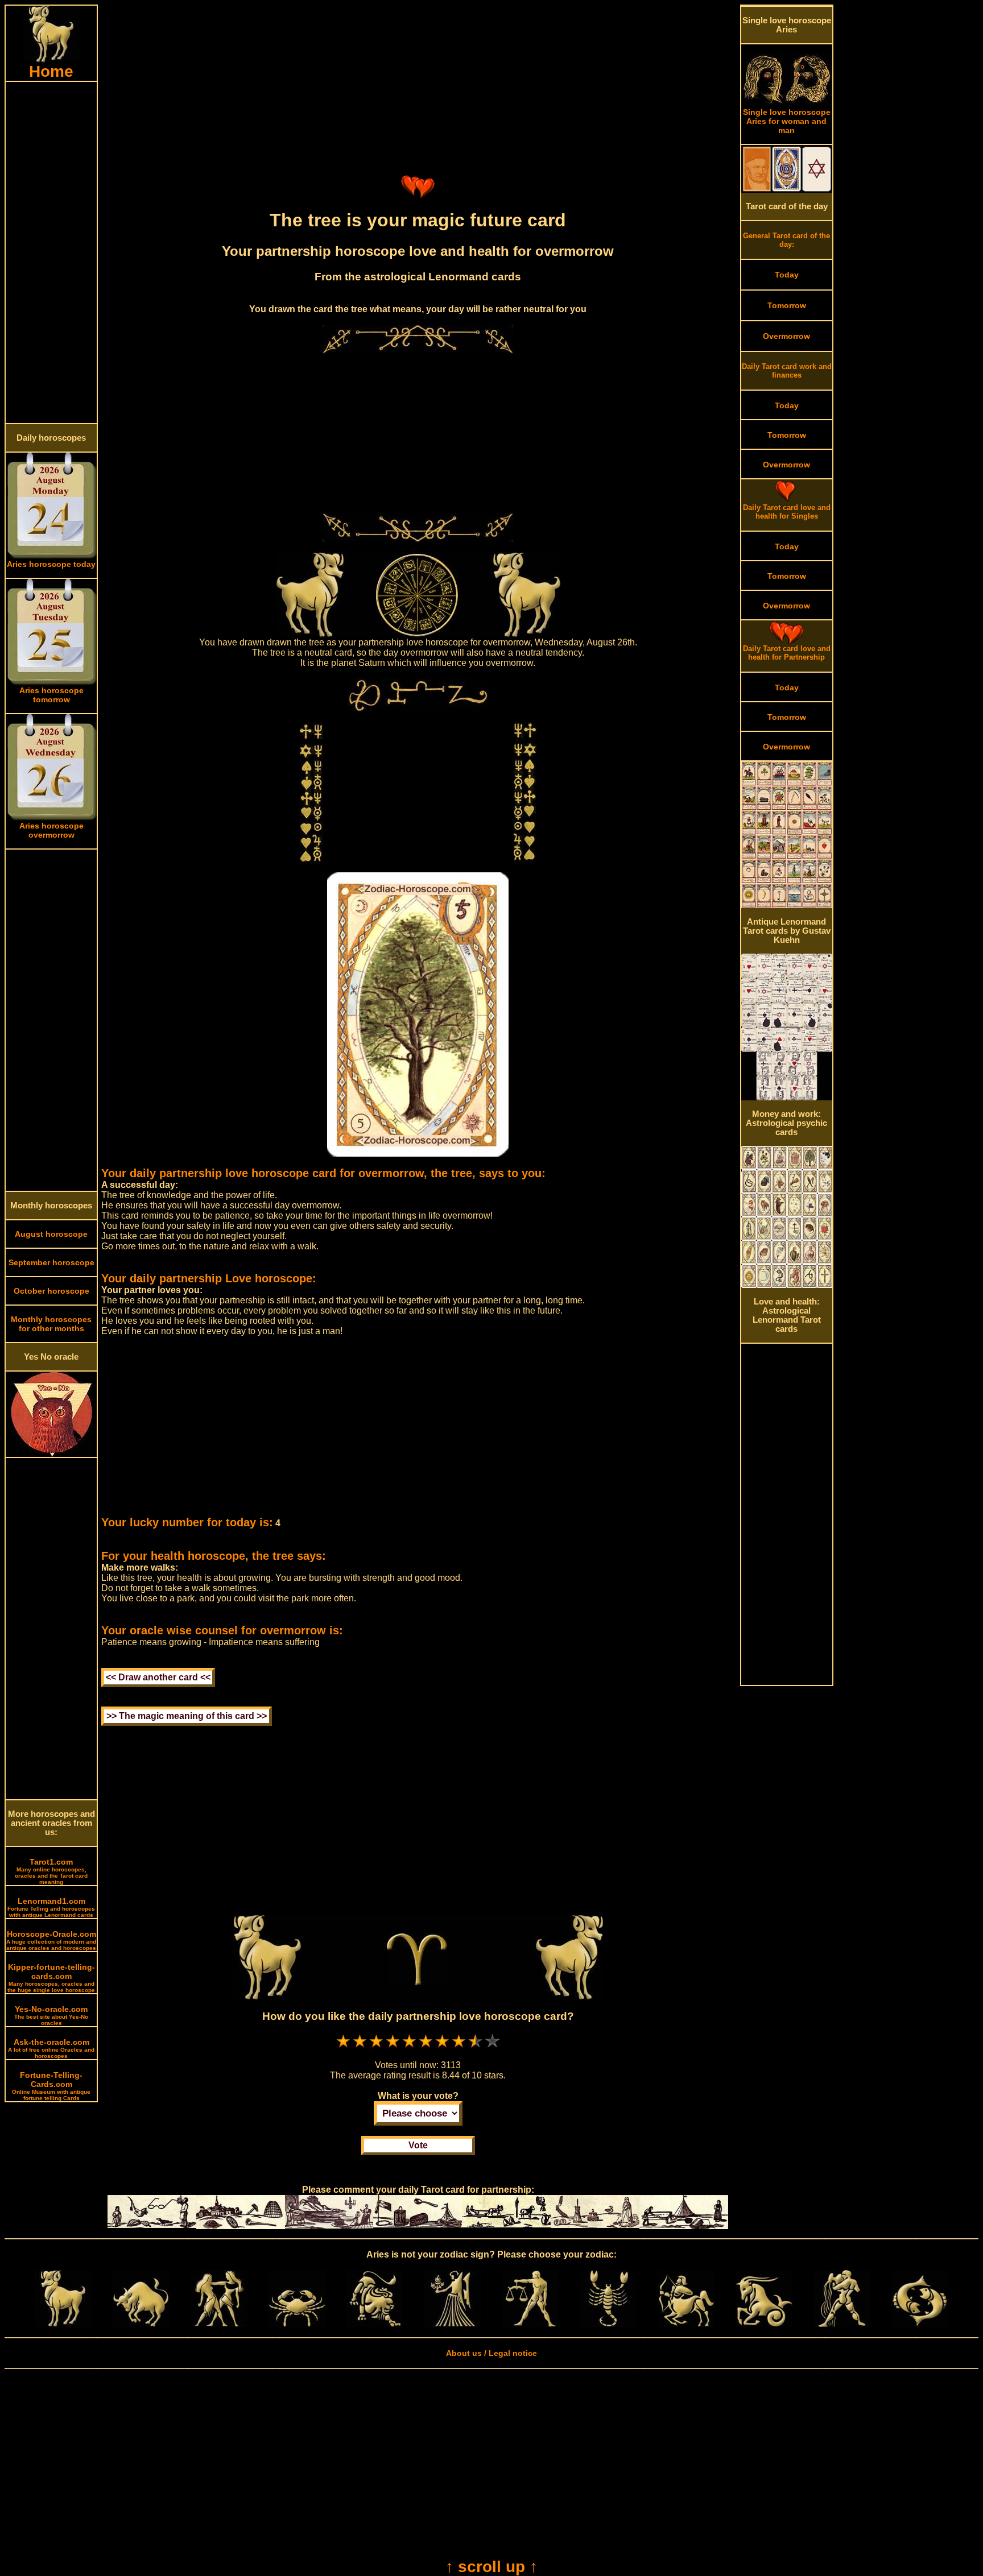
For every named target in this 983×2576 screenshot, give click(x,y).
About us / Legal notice (491, 2353)
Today (787, 275)
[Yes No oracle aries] (51, 1454)
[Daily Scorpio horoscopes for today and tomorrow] (608, 2324)
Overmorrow (786, 336)
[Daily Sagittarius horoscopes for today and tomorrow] (686, 2324)
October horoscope (51, 1291)
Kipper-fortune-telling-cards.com (51, 1978)
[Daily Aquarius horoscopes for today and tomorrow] (842, 2324)
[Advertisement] (51, 252)
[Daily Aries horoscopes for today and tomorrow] (63, 2324)
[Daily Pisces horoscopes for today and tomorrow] (920, 2324)
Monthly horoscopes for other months (51, 1324)
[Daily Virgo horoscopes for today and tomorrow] (452, 2324)
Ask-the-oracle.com (51, 2048)
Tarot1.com (51, 1871)
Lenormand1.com (51, 1907)
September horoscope (51, 1262)
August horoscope (51, 1234)
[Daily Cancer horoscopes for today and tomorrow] (297, 2324)
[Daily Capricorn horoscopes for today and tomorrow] (764, 2324)
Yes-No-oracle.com (51, 2015)
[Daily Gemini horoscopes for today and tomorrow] (219, 2324)
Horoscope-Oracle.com (51, 1940)
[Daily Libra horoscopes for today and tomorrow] (530, 2324)
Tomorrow (787, 305)
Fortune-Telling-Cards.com (51, 2086)
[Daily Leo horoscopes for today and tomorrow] (375, 2324)
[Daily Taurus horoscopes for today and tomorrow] (141, 2324)
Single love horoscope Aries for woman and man (787, 121)
